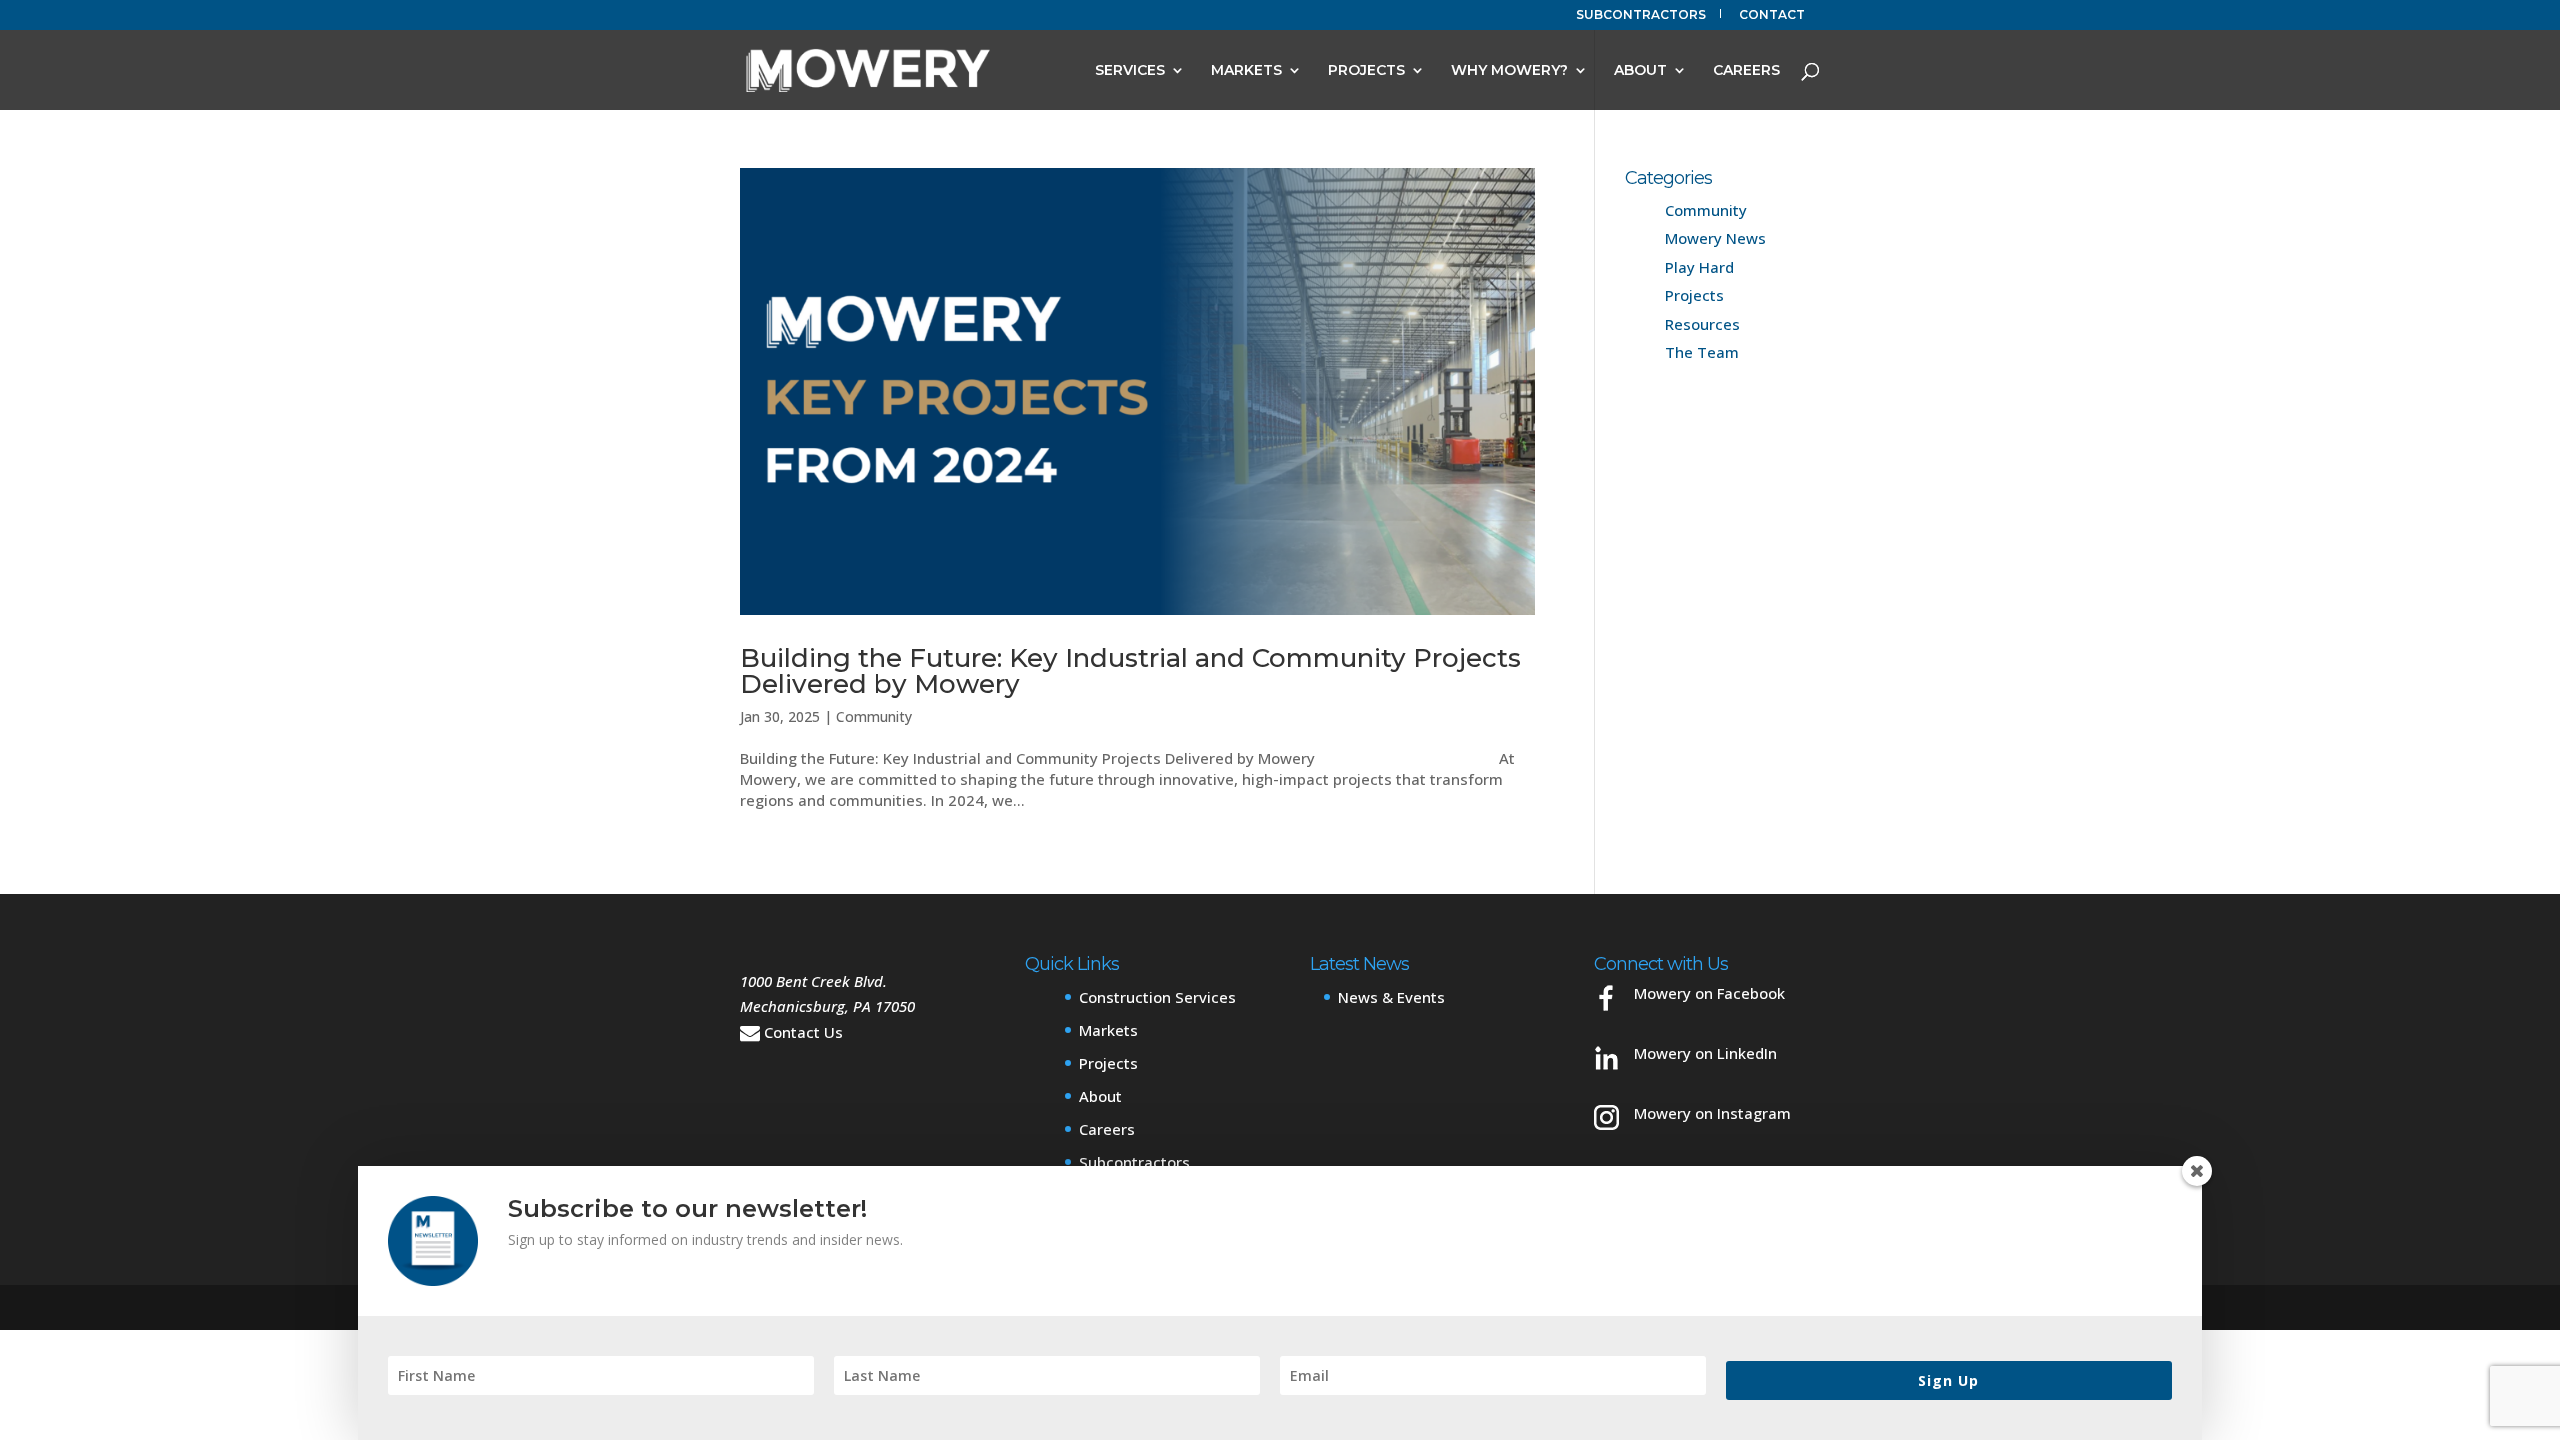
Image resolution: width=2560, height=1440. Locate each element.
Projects (1366, 71)
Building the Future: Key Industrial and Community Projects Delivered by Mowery (1130, 671)
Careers (1746, 71)
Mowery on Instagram (1712, 1113)
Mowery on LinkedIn (1705, 1053)
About (1640, 71)
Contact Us (803, 1032)
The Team (1702, 352)
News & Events (1391, 997)
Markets (1246, 71)
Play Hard (1699, 267)
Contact (1772, 15)
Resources (1702, 324)
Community (874, 716)
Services (1130, 71)
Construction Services (1157, 997)
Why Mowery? (1509, 71)
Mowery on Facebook (1709, 993)
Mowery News (1715, 238)
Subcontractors (1641, 15)
